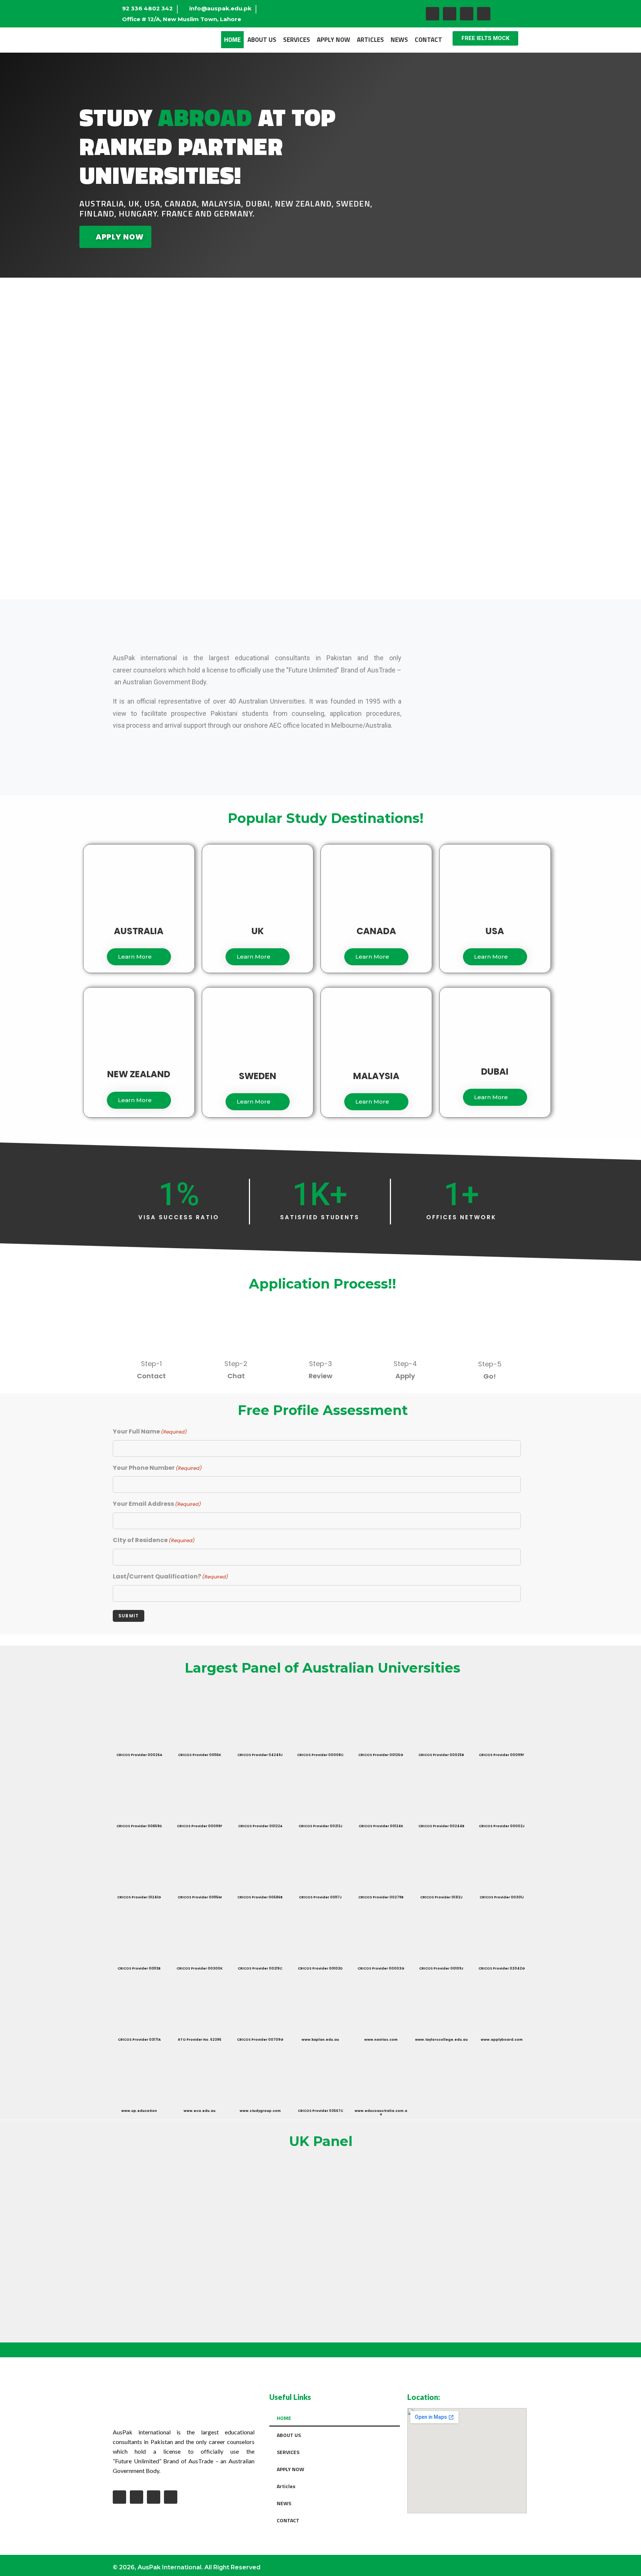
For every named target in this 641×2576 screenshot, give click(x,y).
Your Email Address (157, 1504)
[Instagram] (450, 14)
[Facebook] (433, 14)
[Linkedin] (484, 14)
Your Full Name (150, 1431)
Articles (370, 40)
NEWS (399, 40)
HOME (232, 40)
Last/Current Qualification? (170, 1576)
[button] (485, 38)
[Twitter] (467, 14)
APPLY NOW (333, 40)
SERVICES (297, 40)
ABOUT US (262, 40)
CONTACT (428, 40)
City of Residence (154, 1540)
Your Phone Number (157, 1468)
